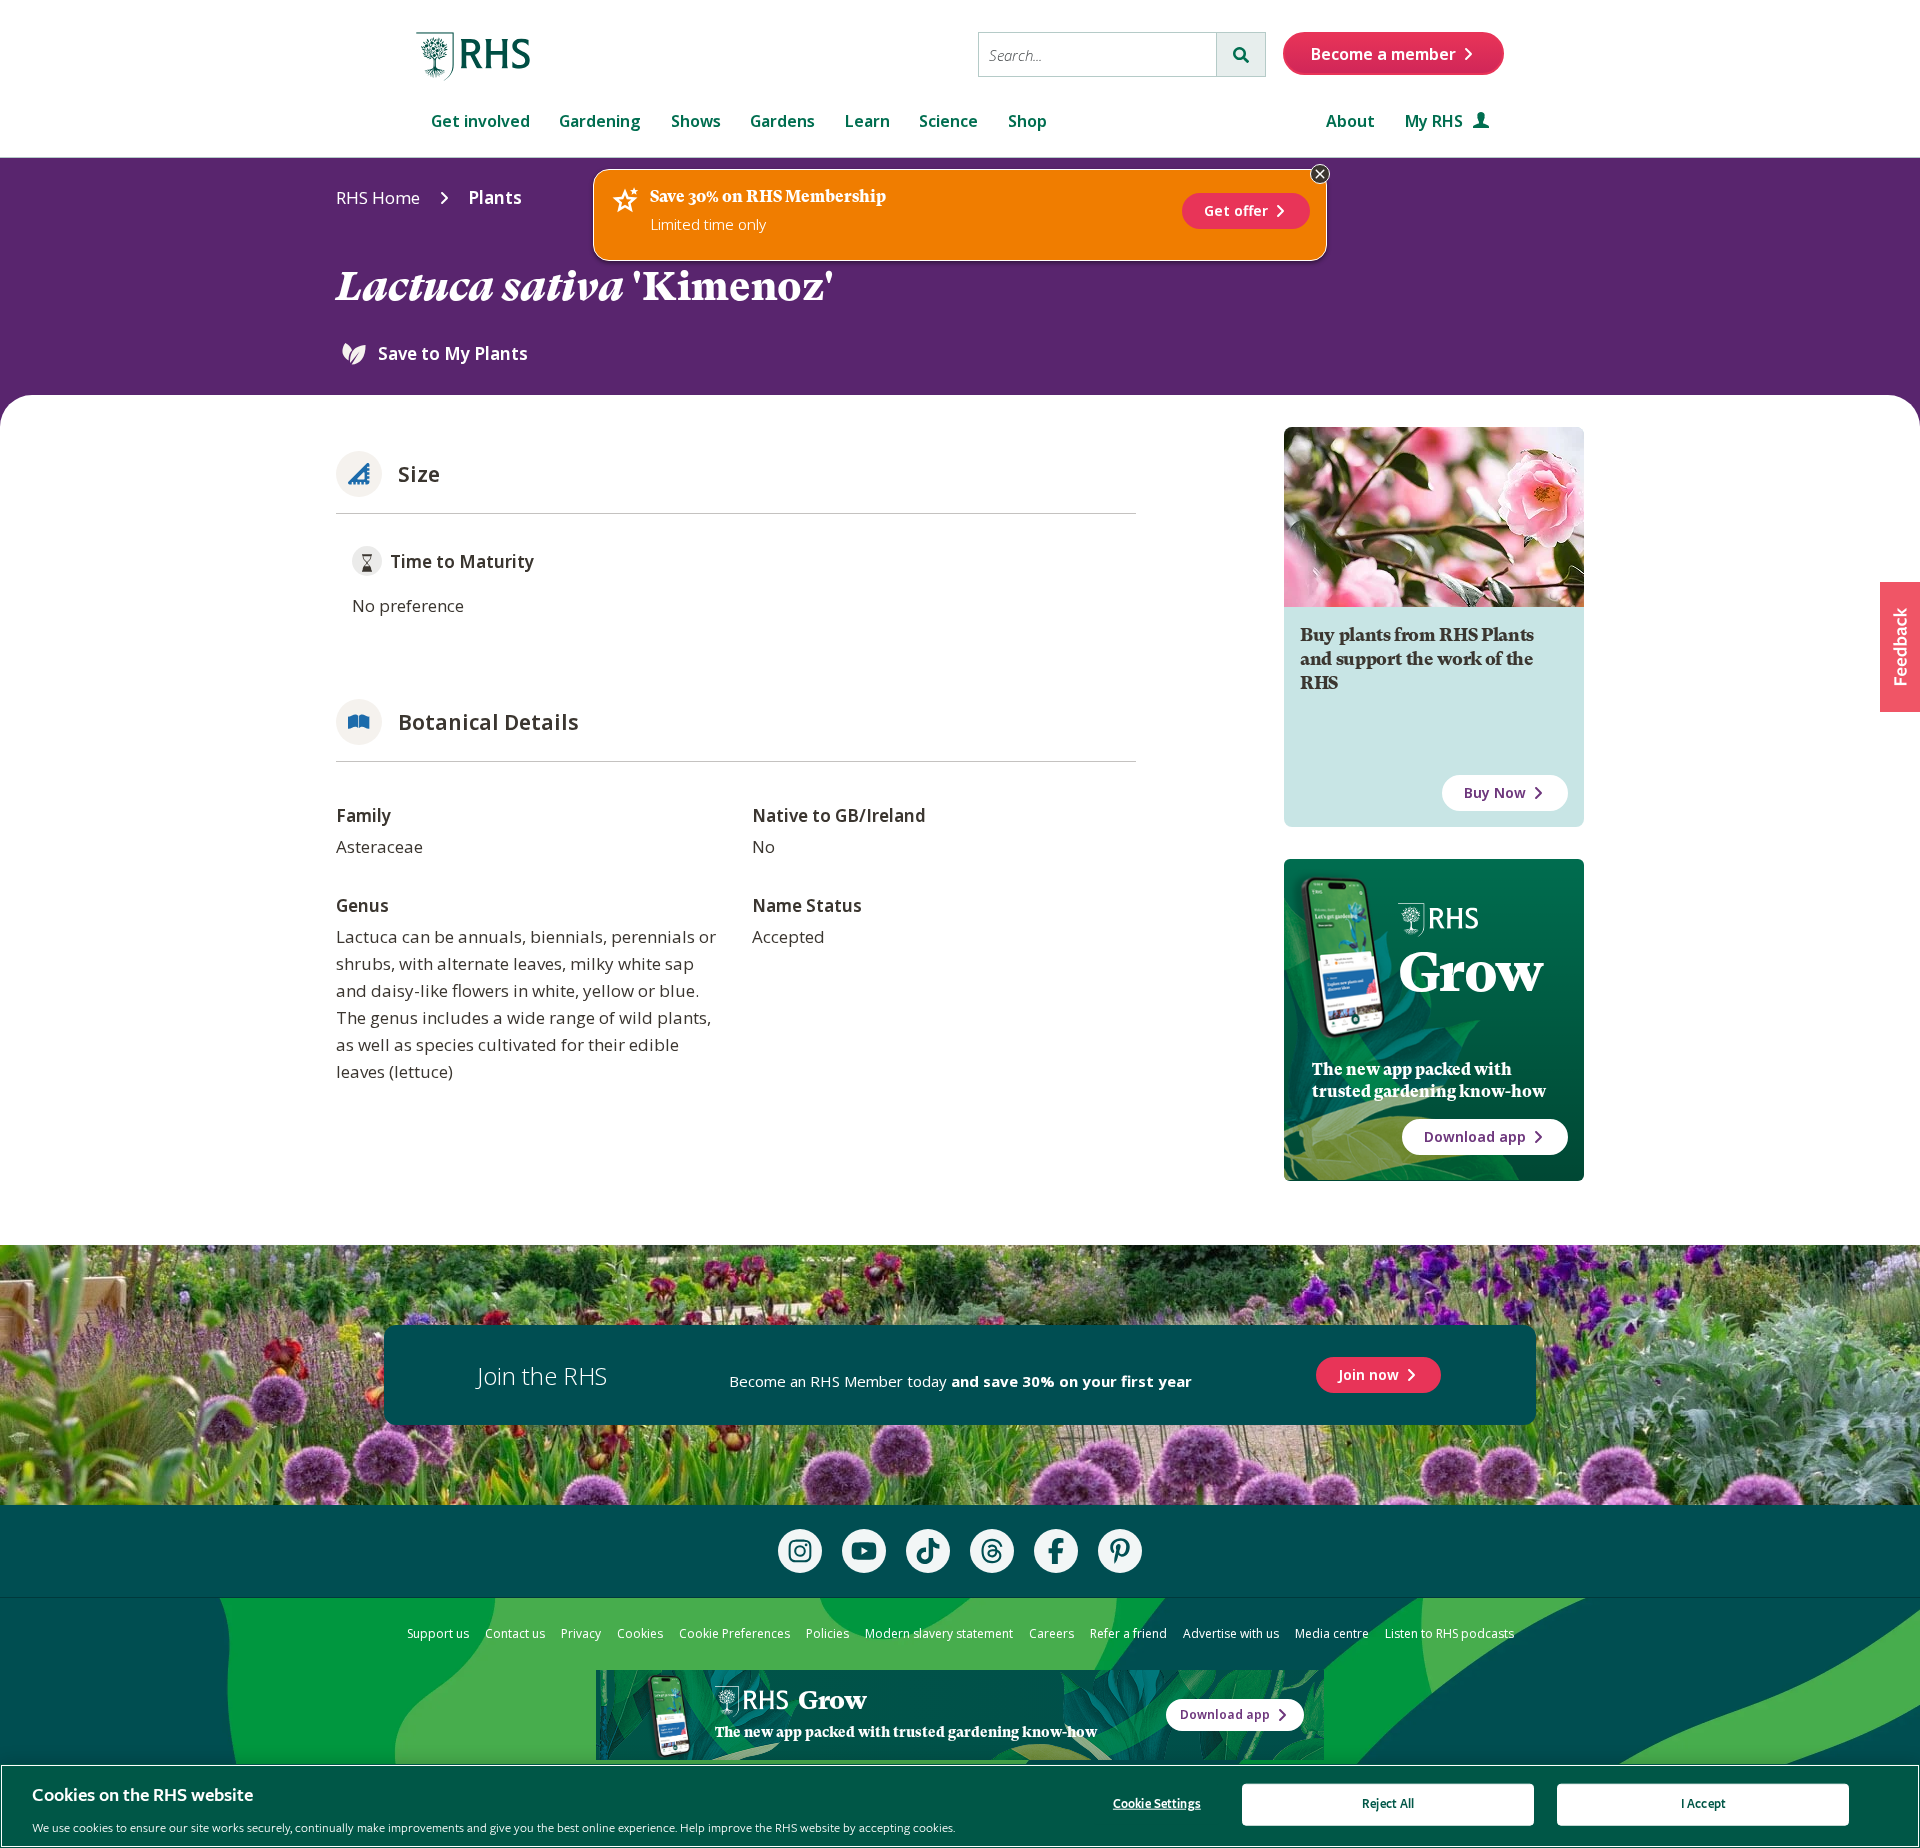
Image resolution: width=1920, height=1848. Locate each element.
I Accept (1703, 1803)
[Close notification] (1320, 174)
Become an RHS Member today (960, 1381)
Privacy (581, 1633)
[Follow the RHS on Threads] (992, 1551)
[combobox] (1097, 54)
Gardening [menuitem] (600, 121)
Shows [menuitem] (696, 121)
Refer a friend (1128, 1633)
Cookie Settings (1157, 1803)
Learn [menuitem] (867, 121)
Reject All (1388, 1803)
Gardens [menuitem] (782, 121)
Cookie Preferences (734, 1633)
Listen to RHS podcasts (1449, 1633)
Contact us (515, 1633)
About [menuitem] (1350, 121)
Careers (1051, 1633)
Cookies (640, 1633)
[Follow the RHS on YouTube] (864, 1551)
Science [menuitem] (948, 121)
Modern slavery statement (939, 1633)
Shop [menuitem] (1027, 121)
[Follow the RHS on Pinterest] (1120, 1551)
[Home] (474, 57)
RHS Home (378, 197)
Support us (438, 1633)
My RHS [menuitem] (1436, 121)
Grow (1470, 972)
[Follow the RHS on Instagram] (800, 1551)
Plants (495, 197)
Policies (827, 1633)
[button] (1900, 647)
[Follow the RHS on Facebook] (1056, 1551)
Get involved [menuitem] (480, 121)
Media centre (1332, 1633)
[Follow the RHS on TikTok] (928, 1551)
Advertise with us (1231, 1633)
